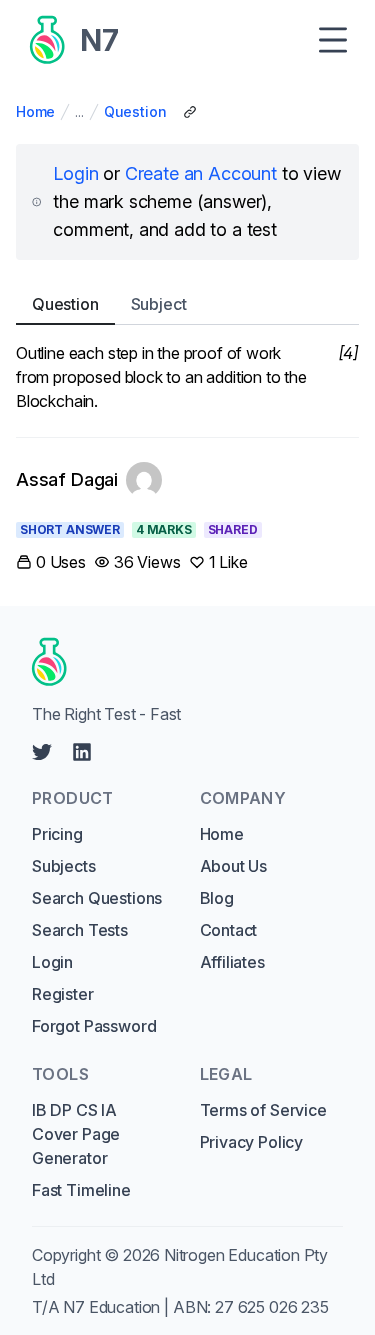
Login (75, 173)
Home (35, 111)
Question (135, 111)
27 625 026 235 (272, 1307)
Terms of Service (263, 1110)
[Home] (180, 662)
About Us (234, 866)
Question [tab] (65, 304)
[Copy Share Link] (190, 112)
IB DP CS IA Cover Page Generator (76, 1134)
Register (63, 994)
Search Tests (80, 930)
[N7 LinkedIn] (82, 752)
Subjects (64, 866)
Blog (217, 898)
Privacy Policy (252, 1142)
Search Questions (97, 898)
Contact (229, 930)
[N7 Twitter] (42, 752)
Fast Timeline (81, 1190)
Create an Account (201, 173)
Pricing (57, 834)
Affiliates (232, 962)
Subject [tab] (159, 304)
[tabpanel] (187, 377)
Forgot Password (94, 1026)
